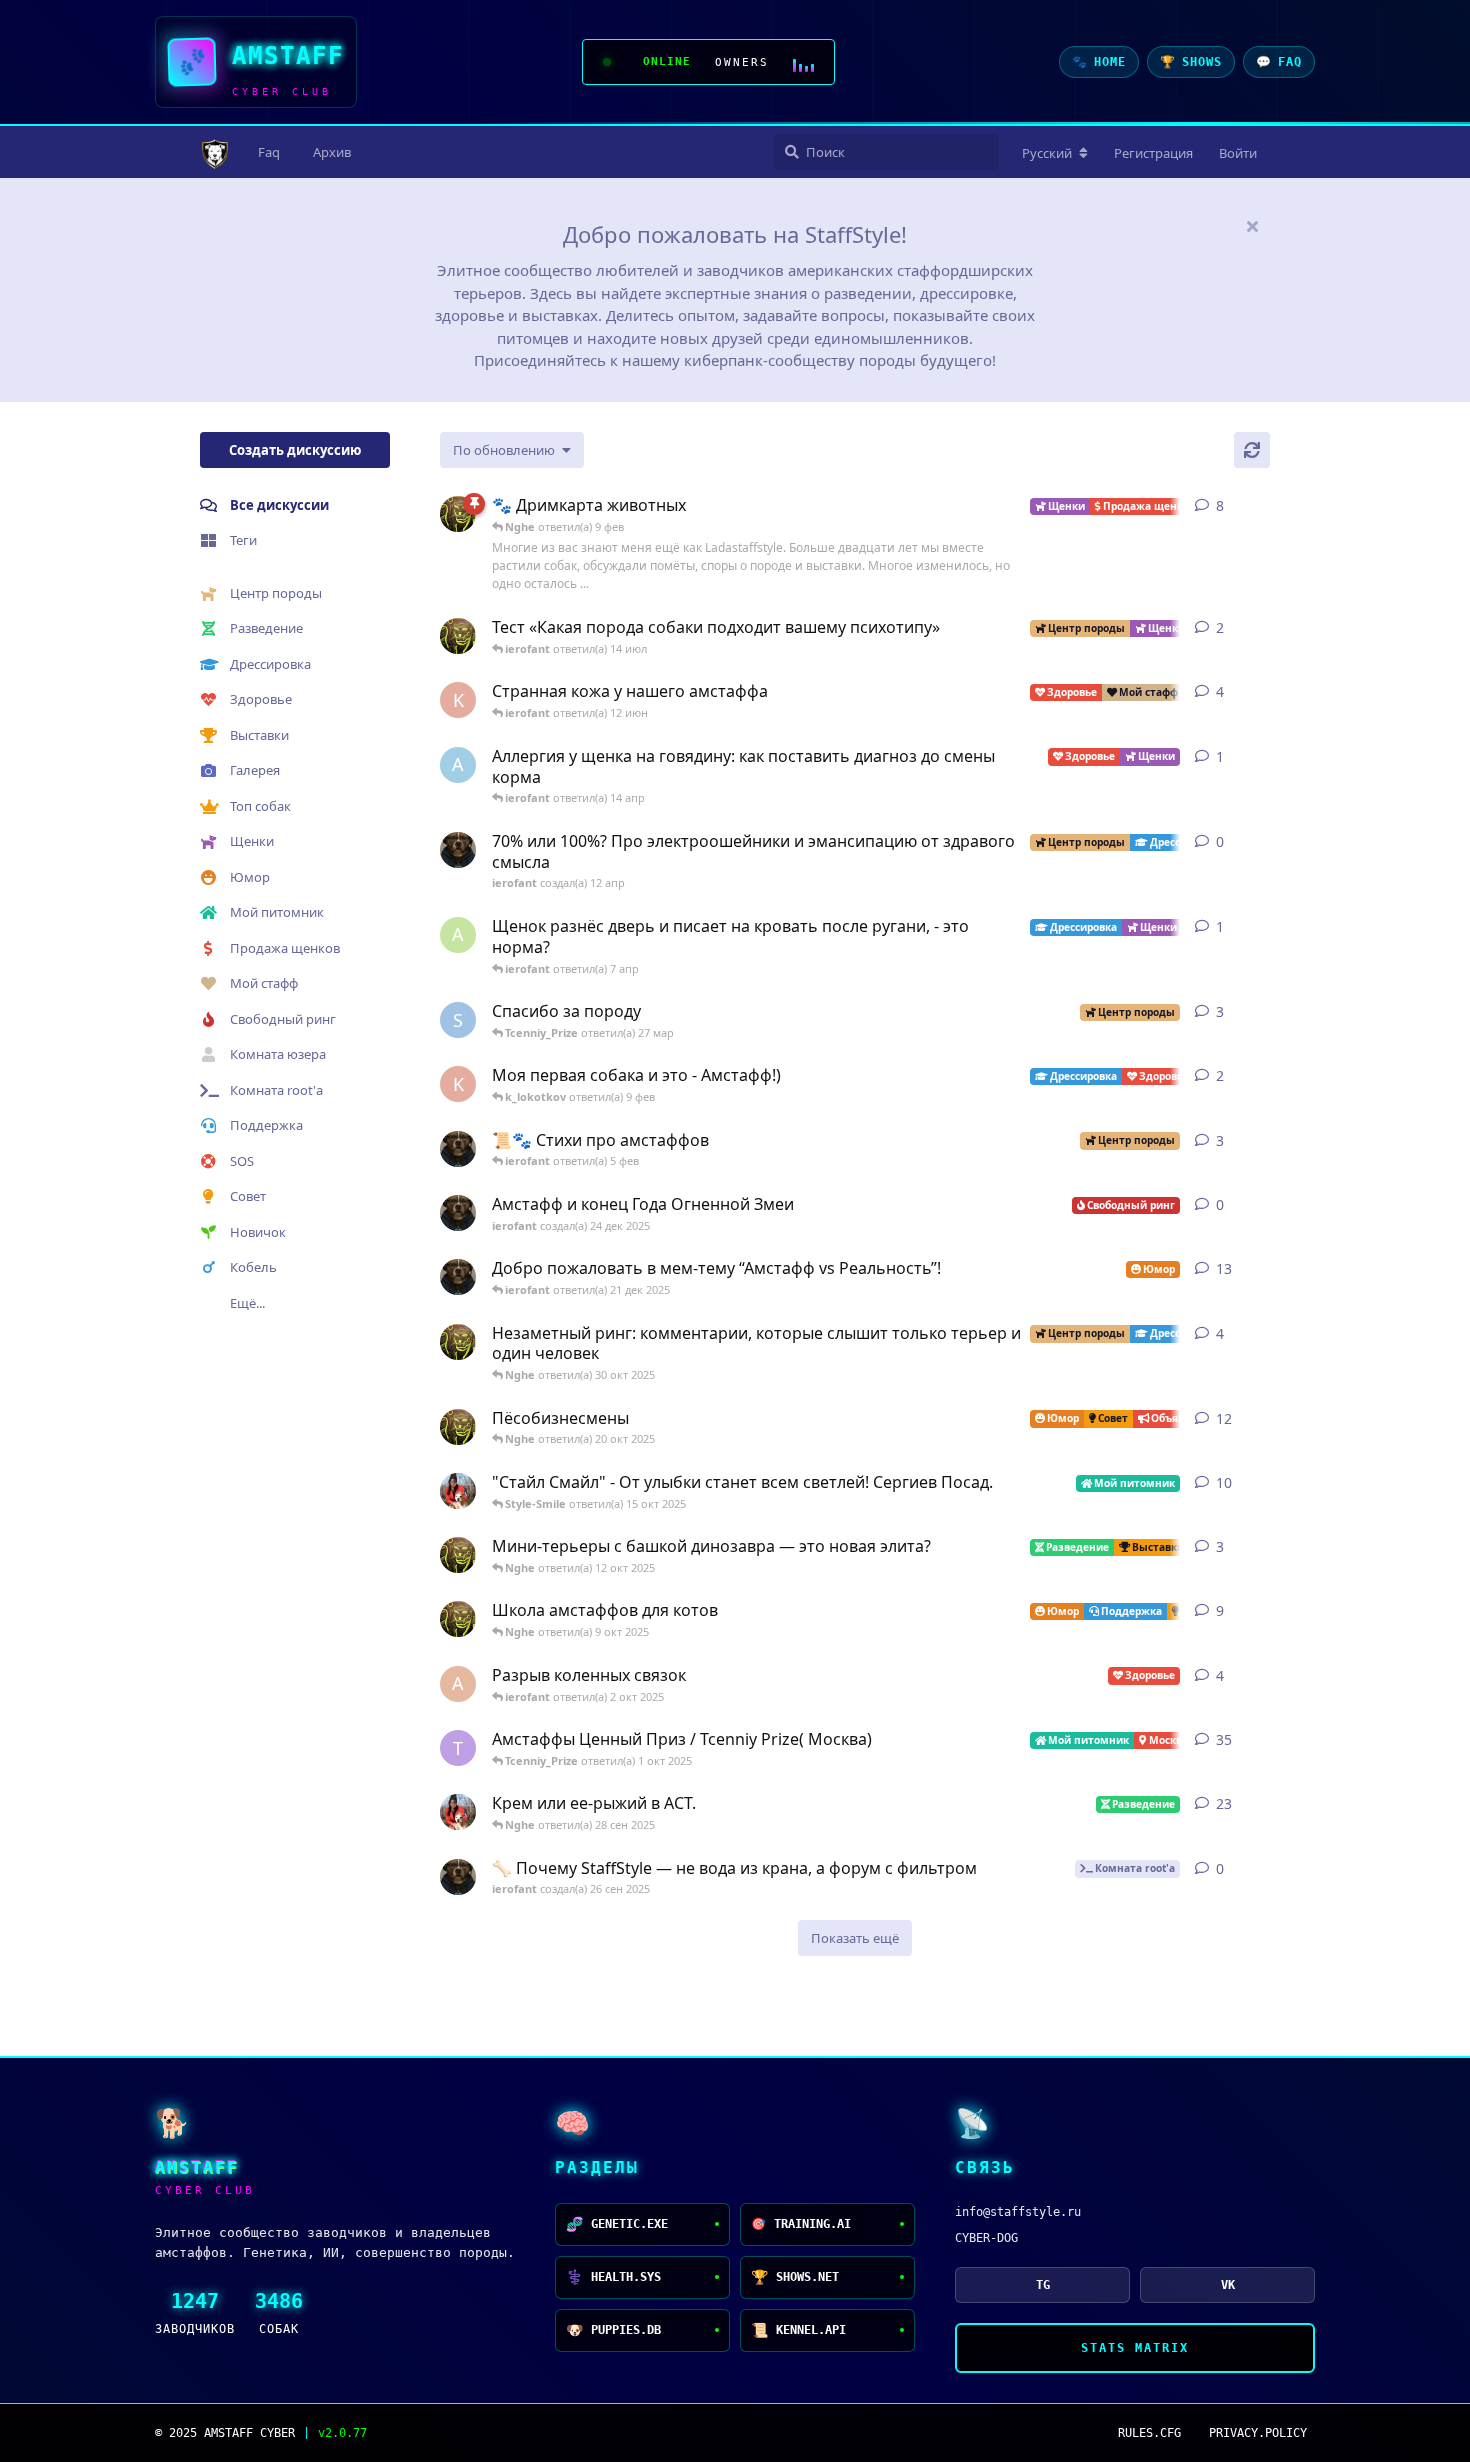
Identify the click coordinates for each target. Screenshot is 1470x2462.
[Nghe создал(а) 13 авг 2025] (458, 1619)
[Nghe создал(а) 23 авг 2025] (458, 514)
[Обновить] (1252, 450)
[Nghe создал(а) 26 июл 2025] (458, 1555)
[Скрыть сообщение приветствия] (1252, 226)
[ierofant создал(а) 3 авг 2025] (458, 1277)
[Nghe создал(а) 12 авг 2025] (458, 1427)
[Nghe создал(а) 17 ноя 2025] (458, 636)
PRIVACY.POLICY (1258, 2433)
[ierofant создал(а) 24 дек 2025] (458, 1213)
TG (1043, 2285)
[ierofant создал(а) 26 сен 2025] (458, 1877)
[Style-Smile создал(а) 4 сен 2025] (458, 1812)
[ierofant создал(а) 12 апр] (458, 850)
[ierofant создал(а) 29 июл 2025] (458, 1149)
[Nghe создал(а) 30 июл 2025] (458, 1342)
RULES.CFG (1149, 2433)
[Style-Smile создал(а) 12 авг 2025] (458, 1491)
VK (1228, 2285)
